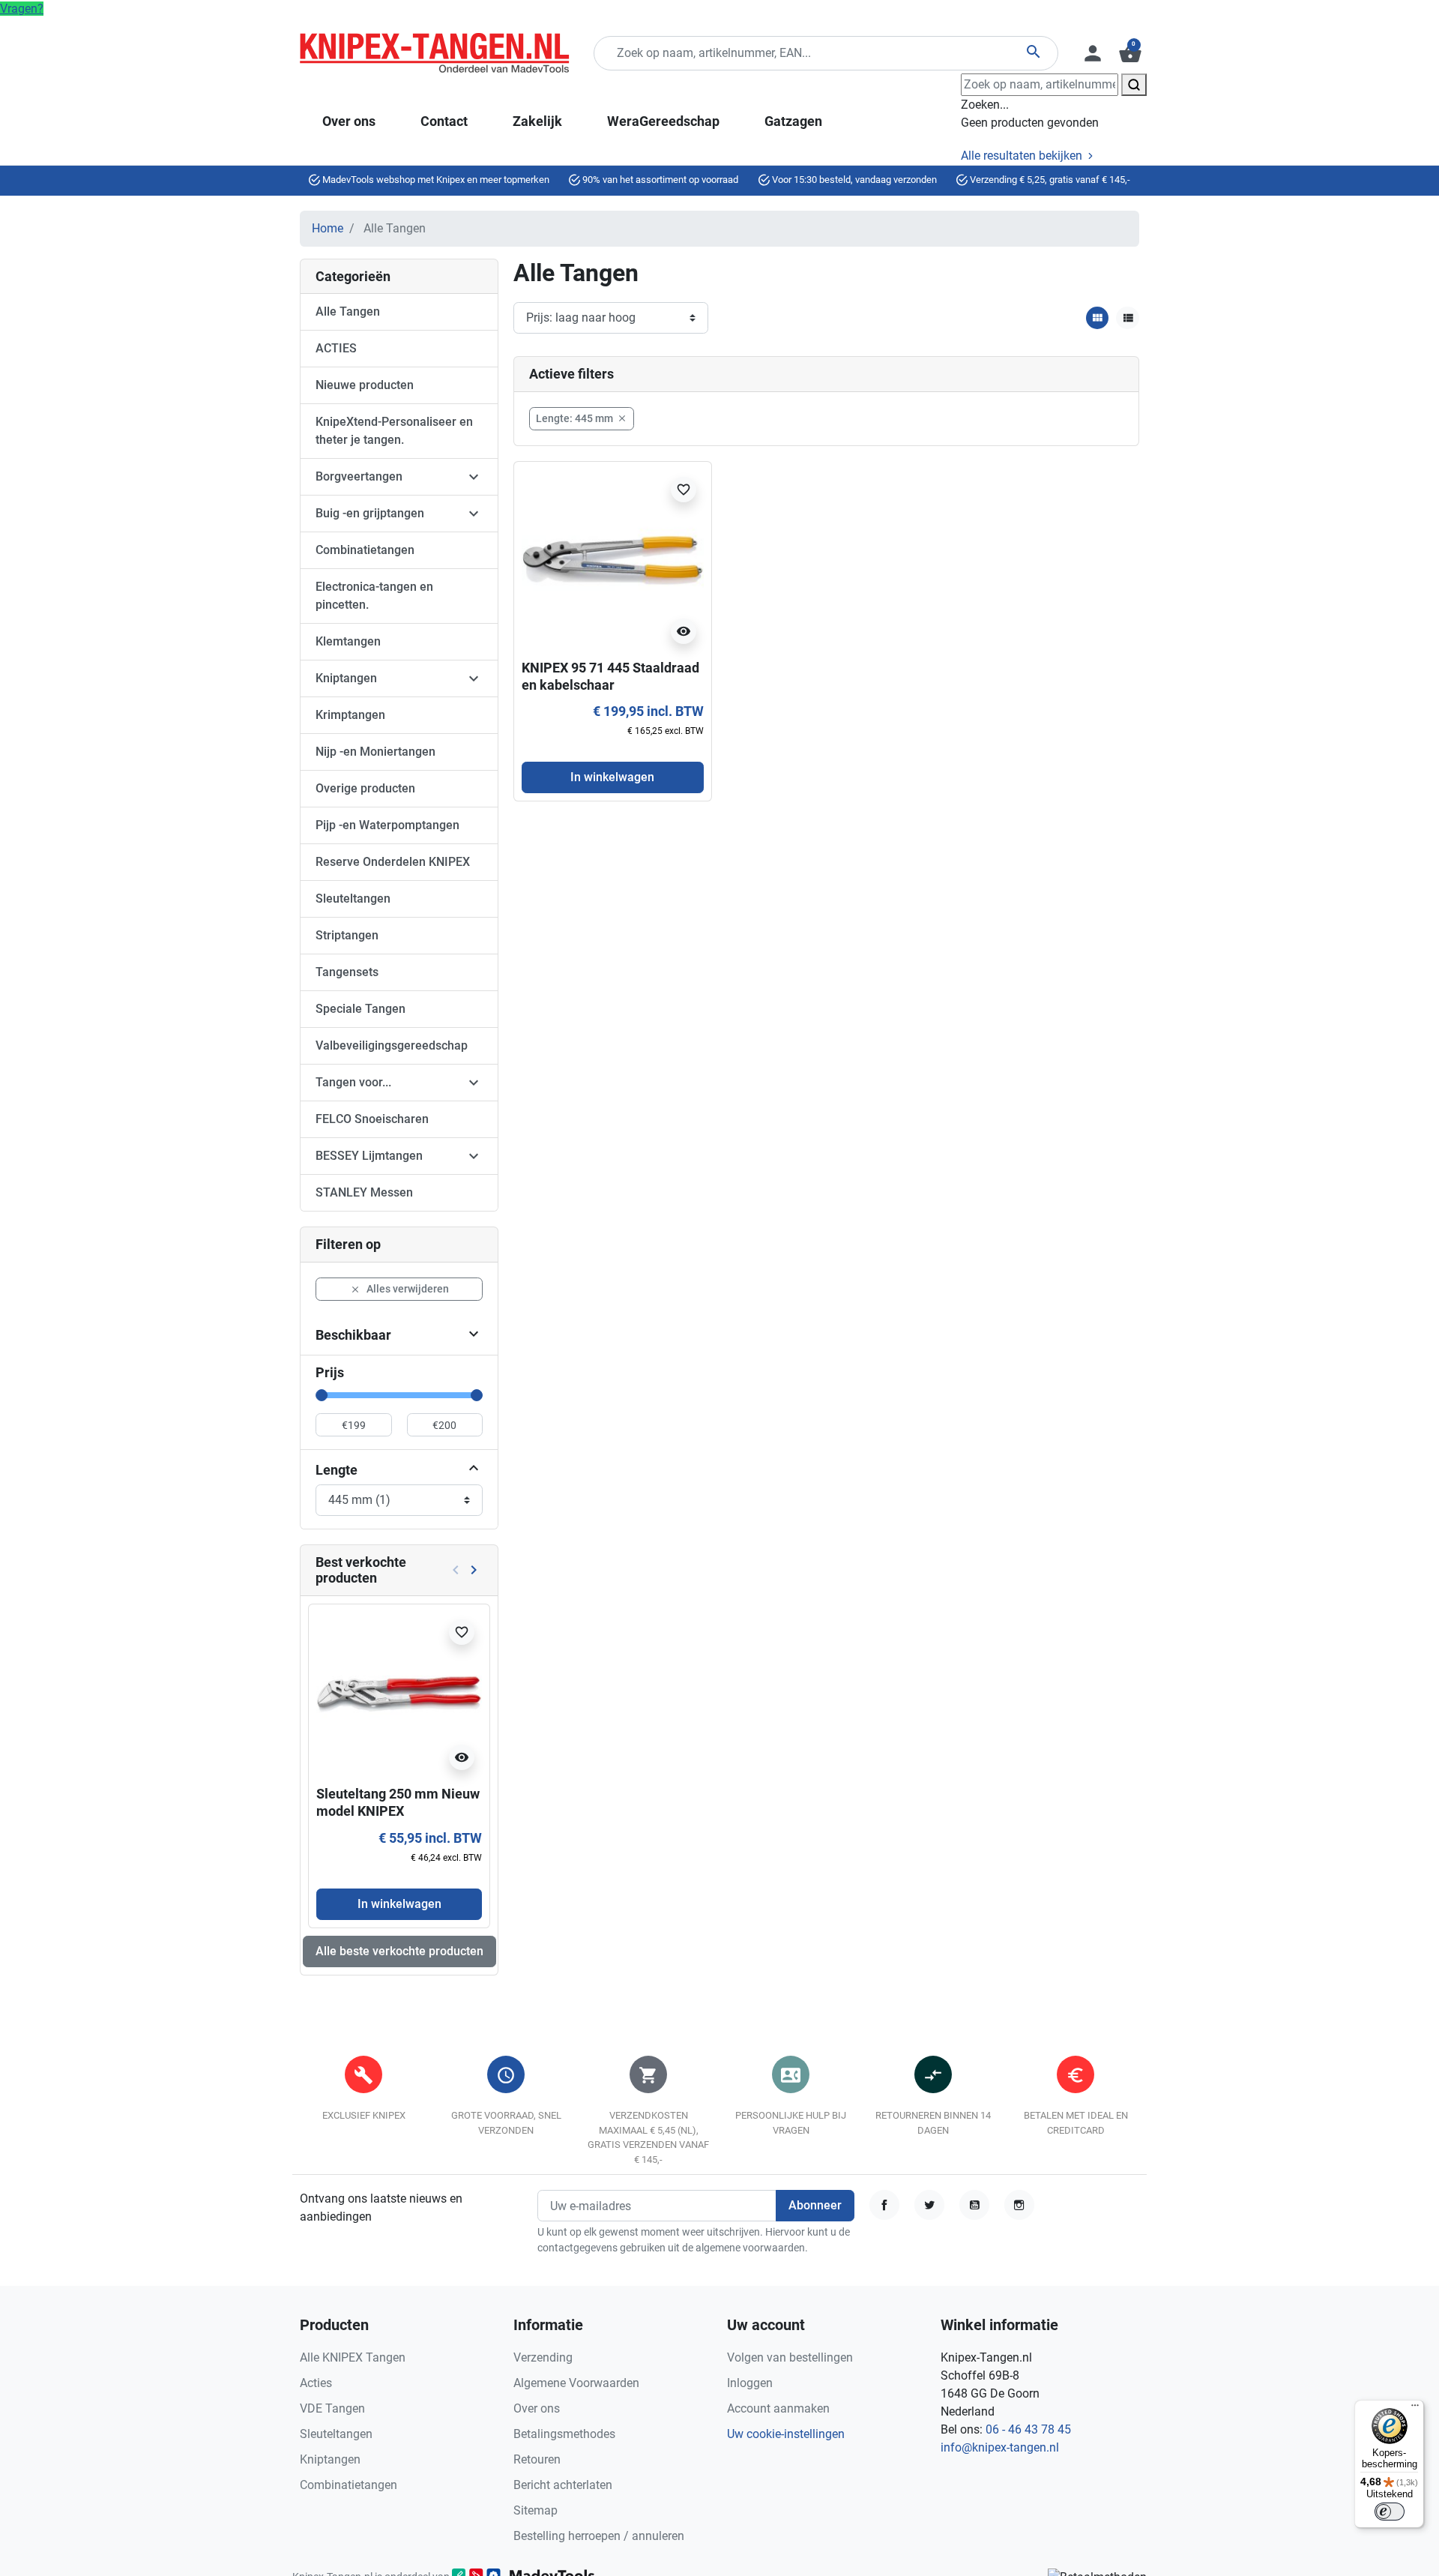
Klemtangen (348, 641)
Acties (316, 2383)
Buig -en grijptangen (370, 513)
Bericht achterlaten (563, 2485)
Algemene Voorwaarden (576, 2383)
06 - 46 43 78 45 (1028, 2429)
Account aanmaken (778, 2408)
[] (474, 1470)
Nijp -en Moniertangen (375, 752)
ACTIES (336, 348)
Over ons (537, 2408)
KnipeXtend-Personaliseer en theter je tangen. (394, 431)
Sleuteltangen (353, 899)
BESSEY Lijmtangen (369, 1156)
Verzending (543, 2357)
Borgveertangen (359, 476)
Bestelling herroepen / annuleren (599, 2536)
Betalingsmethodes (564, 2434)
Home (328, 228)
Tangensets (347, 972)
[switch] (1390, 2512)
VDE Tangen (332, 2408)
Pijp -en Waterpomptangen (387, 825)
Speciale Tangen (360, 1009)
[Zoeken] (1134, 85)
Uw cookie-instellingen (786, 2434)
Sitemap (536, 2510)
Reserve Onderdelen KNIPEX (393, 862)
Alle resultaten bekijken (1023, 156)
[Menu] (1415, 2409)
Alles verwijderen (399, 1289)
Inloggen (750, 2383)
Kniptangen (346, 678)
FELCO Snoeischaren (372, 1119)
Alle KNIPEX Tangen (353, 2357)
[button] (1129, 53)
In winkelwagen (399, 1904)
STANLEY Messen (364, 1192)
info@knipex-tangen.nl (1000, 2447)
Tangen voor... (353, 1082)
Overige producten (365, 788)
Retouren (537, 2459)
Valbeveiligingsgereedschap (392, 1045)
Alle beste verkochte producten (399, 1951)
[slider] (322, 1395)
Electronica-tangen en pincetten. (374, 596)
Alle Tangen (348, 312)
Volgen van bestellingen (790, 2357)
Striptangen (347, 935)
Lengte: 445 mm (582, 418)
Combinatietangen (365, 550)
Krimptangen (350, 715)
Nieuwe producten (365, 385)
